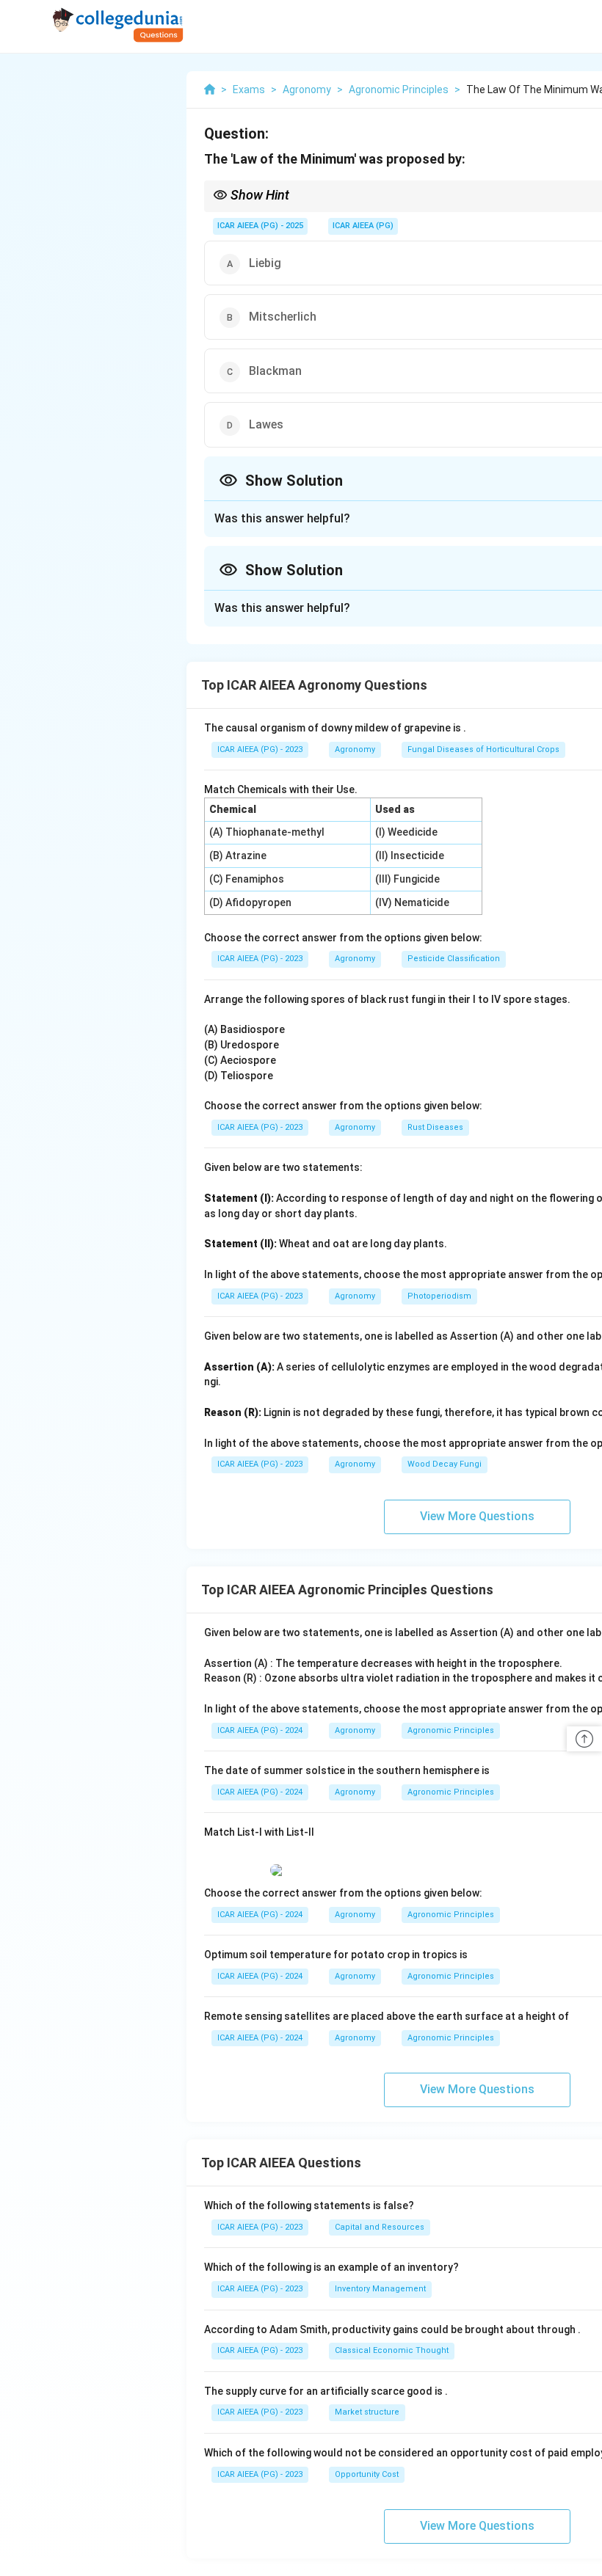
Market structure (367, 2412)
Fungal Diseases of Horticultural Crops (483, 749)
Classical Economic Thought (392, 2350)
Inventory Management (380, 2289)
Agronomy (355, 749)
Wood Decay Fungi (445, 1464)
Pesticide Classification (454, 959)
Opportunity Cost (367, 2474)
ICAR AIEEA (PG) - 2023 (260, 749)
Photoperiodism (439, 1296)
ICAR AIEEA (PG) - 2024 (260, 1730)
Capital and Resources (380, 2227)
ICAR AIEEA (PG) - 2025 (260, 226)
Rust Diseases (435, 1127)
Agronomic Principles (451, 1730)
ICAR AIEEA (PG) (363, 226)
